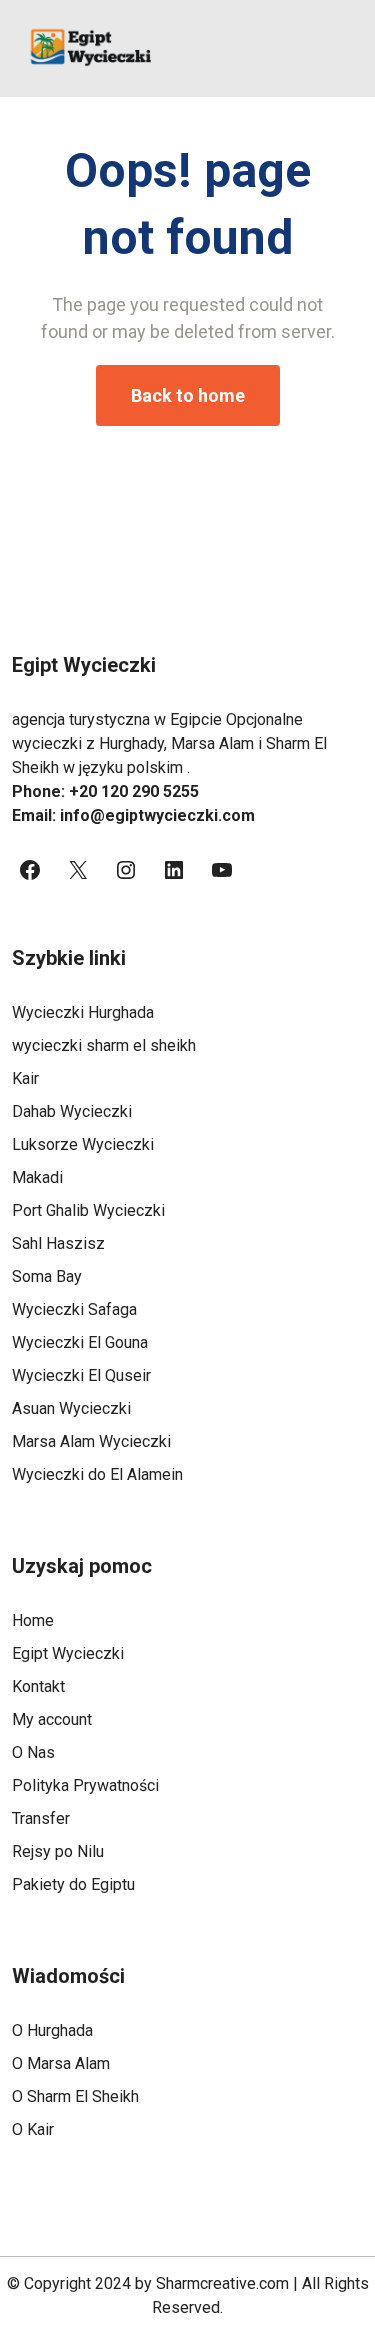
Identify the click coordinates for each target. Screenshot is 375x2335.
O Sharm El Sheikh (75, 2096)
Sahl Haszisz (58, 1243)
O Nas (33, 1752)
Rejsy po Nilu (58, 1851)
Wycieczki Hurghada (83, 1012)
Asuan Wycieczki (71, 1408)
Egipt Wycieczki (68, 1653)
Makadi (37, 1177)
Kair (25, 1078)
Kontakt (38, 1686)
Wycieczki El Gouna (80, 1342)
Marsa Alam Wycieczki (91, 1441)
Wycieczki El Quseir (81, 1375)
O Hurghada (52, 2030)
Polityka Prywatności (85, 1785)
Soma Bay (47, 1276)
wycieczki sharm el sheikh (104, 1045)
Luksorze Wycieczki (83, 1144)
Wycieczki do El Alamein (97, 1474)
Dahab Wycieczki (72, 1111)
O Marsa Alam (61, 2063)
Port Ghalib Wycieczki (88, 1210)
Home (33, 1620)
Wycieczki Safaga (74, 1309)
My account (52, 1719)
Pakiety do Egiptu (73, 1884)
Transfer (41, 1818)
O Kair (33, 2129)
